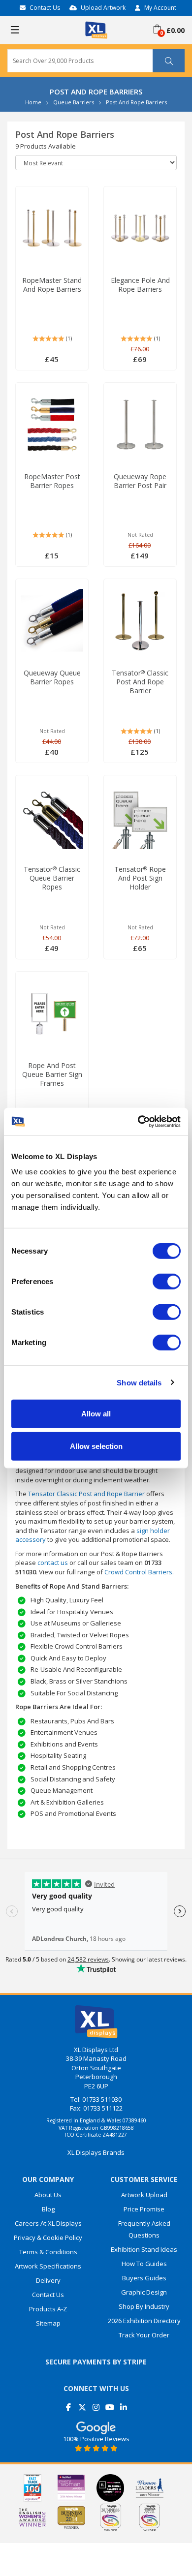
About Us (48, 2195)
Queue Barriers (74, 102)
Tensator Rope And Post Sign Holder (140, 878)
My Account (160, 8)
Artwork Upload (144, 2195)
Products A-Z (48, 2309)
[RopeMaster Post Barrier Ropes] (52, 425)
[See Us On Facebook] (69, 2404)
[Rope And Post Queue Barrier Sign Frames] (52, 1013)
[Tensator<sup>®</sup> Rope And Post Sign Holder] (140, 817)
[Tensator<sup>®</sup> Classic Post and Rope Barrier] (140, 621)
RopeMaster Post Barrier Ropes (52, 481)
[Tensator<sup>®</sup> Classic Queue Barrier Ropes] (52, 817)
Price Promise (144, 2209)
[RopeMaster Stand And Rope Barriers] (52, 228)
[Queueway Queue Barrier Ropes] (52, 621)
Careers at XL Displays (48, 2223)
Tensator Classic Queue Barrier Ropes (52, 878)
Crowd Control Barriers (138, 1572)
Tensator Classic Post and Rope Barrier (140, 682)
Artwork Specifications (48, 2266)
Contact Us (45, 8)
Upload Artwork (103, 8)
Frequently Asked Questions (144, 2229)
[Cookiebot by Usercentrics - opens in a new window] (138, 1122)
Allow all (96, 1414)
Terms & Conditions (48, 2252)
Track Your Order (144, 2335)
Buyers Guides (144, 2278)
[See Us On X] (82, 2404)
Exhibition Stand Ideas (144, 2249)
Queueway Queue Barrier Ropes (52, 677)
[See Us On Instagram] (96, 2404)
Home (33, 102)
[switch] (167, 1282)
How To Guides (144, 2264)
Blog (48, 2209)
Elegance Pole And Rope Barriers (140, 285)
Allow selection (96, 1446)
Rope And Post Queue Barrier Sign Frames (52, 1074)
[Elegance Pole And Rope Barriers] (140, 228)
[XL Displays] (96, 29)
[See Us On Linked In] (124, 2404)
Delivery (48, 2280)
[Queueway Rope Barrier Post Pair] (140, 425)
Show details (139, 1382)
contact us (53, 1563)
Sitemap (48, 2323)
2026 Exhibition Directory (144, 2321)
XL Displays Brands (96, 2152)
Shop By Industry (144, 2306)
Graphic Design (144, 2292)
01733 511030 (102, 2099)
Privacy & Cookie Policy (48, 2238)
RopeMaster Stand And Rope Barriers (52, 285)
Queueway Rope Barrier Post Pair (140, 481)
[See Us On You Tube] (110, 2404)
